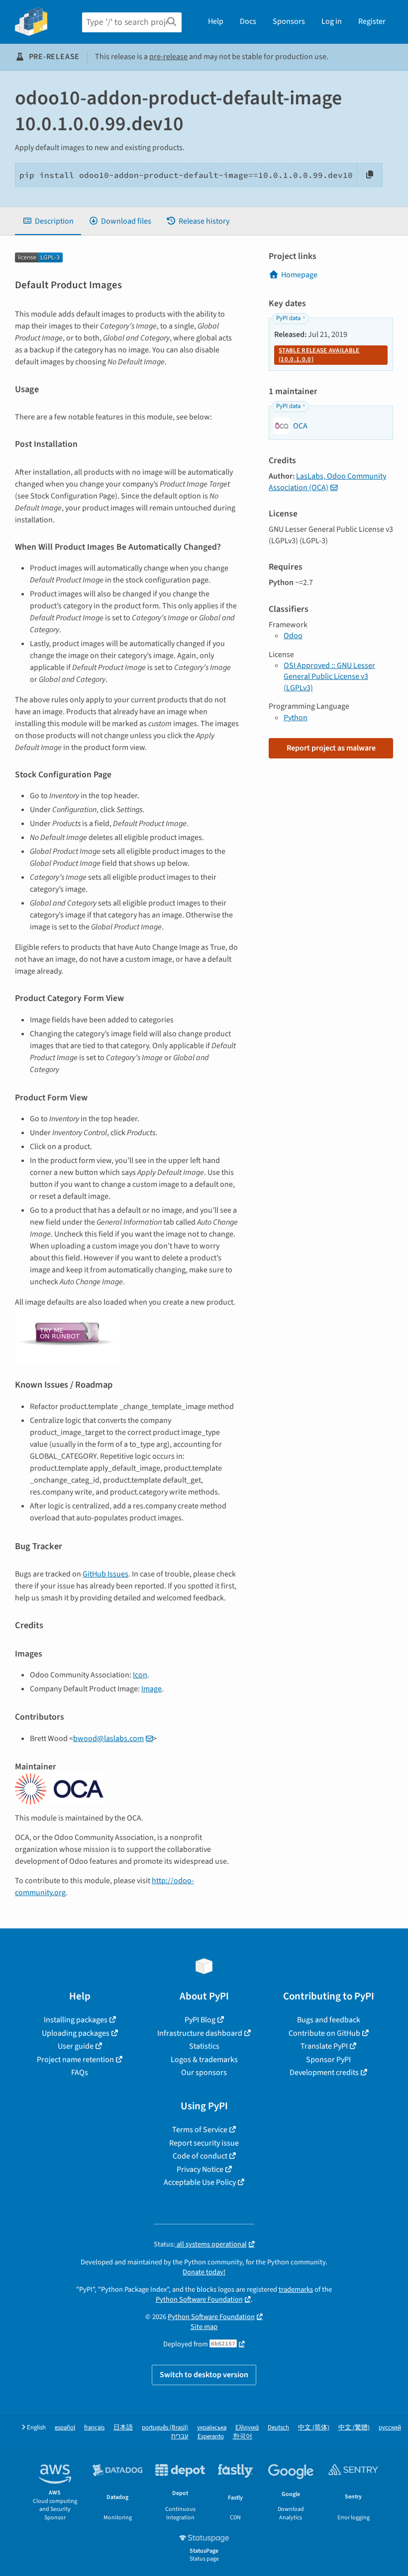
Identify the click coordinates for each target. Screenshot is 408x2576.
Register (372, 21)
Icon (140, 1675)
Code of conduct (200, 2156)
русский (390, 2428)
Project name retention (75, 2060)
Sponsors (289, 21)
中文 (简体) (314, 2428)
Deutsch (278, 2428)
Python (296, 718)
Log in (332, 21)
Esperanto (211, 2437)
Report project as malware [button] (331, 748)
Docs (248, 21)
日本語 (123, 2428)
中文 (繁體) (354, 2428)
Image (152, 1689)
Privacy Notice (200, 2169)
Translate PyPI (324, 2046)
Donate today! (204, 2272)
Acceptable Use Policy (200, 2182)
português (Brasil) (165, 2428)
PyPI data (288, 318)
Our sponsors (204, 2073)
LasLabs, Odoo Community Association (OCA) (327, 482)
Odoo (293, 636)
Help (216, 21)
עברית (180, 2437)
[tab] (48, 221)
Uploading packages (76, 2033)
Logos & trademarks (204, 2060)
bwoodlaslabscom (108, 1739)
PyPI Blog (200, 2020)
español (65, 2428)
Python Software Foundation (199, 2299)
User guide (76, 2046)
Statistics (204, 2046)
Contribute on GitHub (324, 2033)
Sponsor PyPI (328, 2060)
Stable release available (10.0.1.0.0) (319, 355)
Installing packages (76, 2020)
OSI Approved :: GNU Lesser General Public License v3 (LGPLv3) (329, 677)
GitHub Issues (105, 1574)
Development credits (324, 2073)
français (94, 2428)
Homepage (299, 275)
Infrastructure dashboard (200, 2033)
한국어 (243, 2437)
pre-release (168, 57)
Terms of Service (200, 2130)
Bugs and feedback (329, 2020)
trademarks (296, 2289)
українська (212, 2428)
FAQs (80, 2073)
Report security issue (204, 2143)
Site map (204, 2327)
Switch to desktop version (204, 2375)
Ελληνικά (247, 2428)
